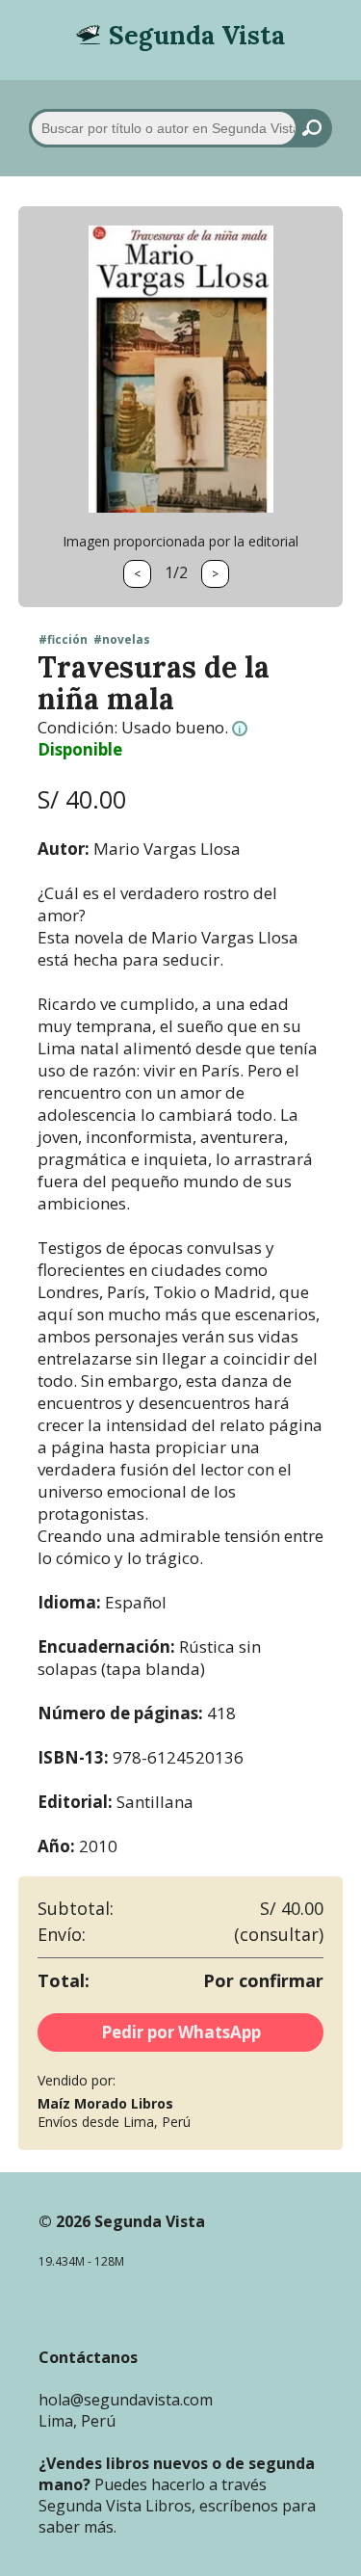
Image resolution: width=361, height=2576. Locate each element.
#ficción (63, 640)
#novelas (122, 640)
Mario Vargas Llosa (167, 849)
